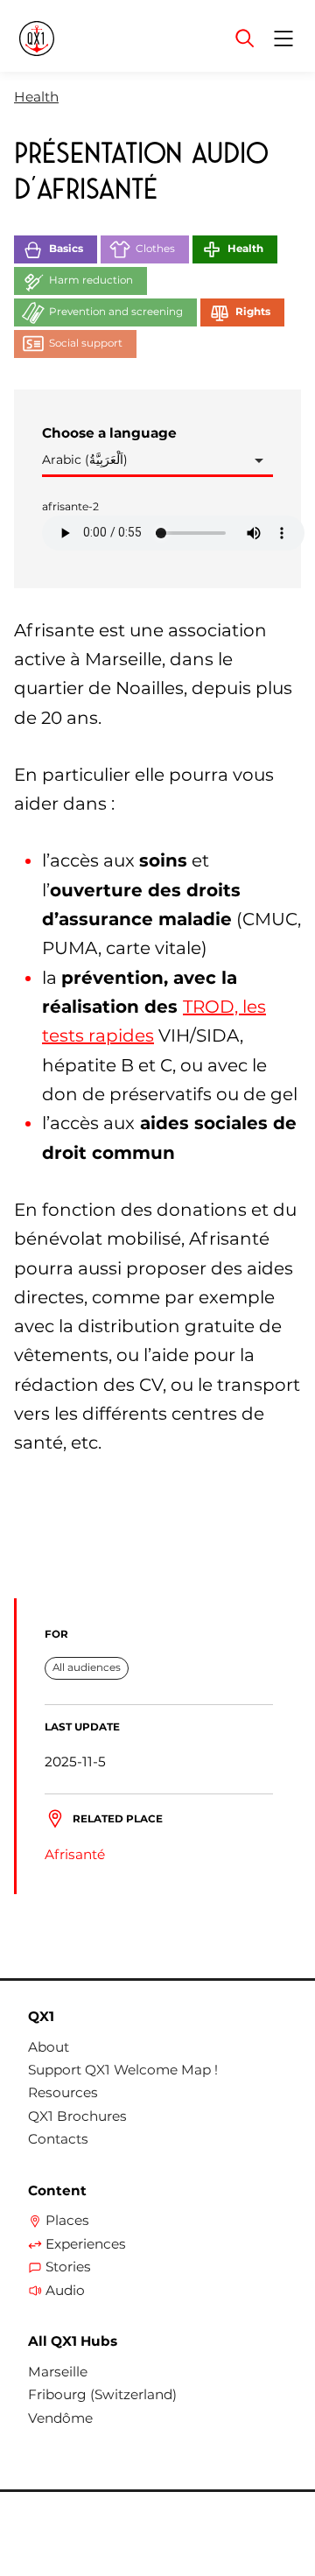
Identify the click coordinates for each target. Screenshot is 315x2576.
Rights (253, 312)
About (49, 2047)
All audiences (87, 1667)
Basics (66, 249)
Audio (65, 2291)
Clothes (155, 249)
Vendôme (60, 2418)
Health (36, 97)
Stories (68, 2267)
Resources (63, 2093)
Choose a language (109, 433)
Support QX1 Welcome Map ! (123, 2070)
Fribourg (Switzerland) (102, 2395)
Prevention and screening (116, 312)
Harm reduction (91, 280)
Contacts (58, 2139)
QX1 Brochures (77, 2116)
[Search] (245, 39)
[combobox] (157, 461)
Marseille (58, 2372)
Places (67, 2221)
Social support (86, 343)
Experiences (86, 2244)
